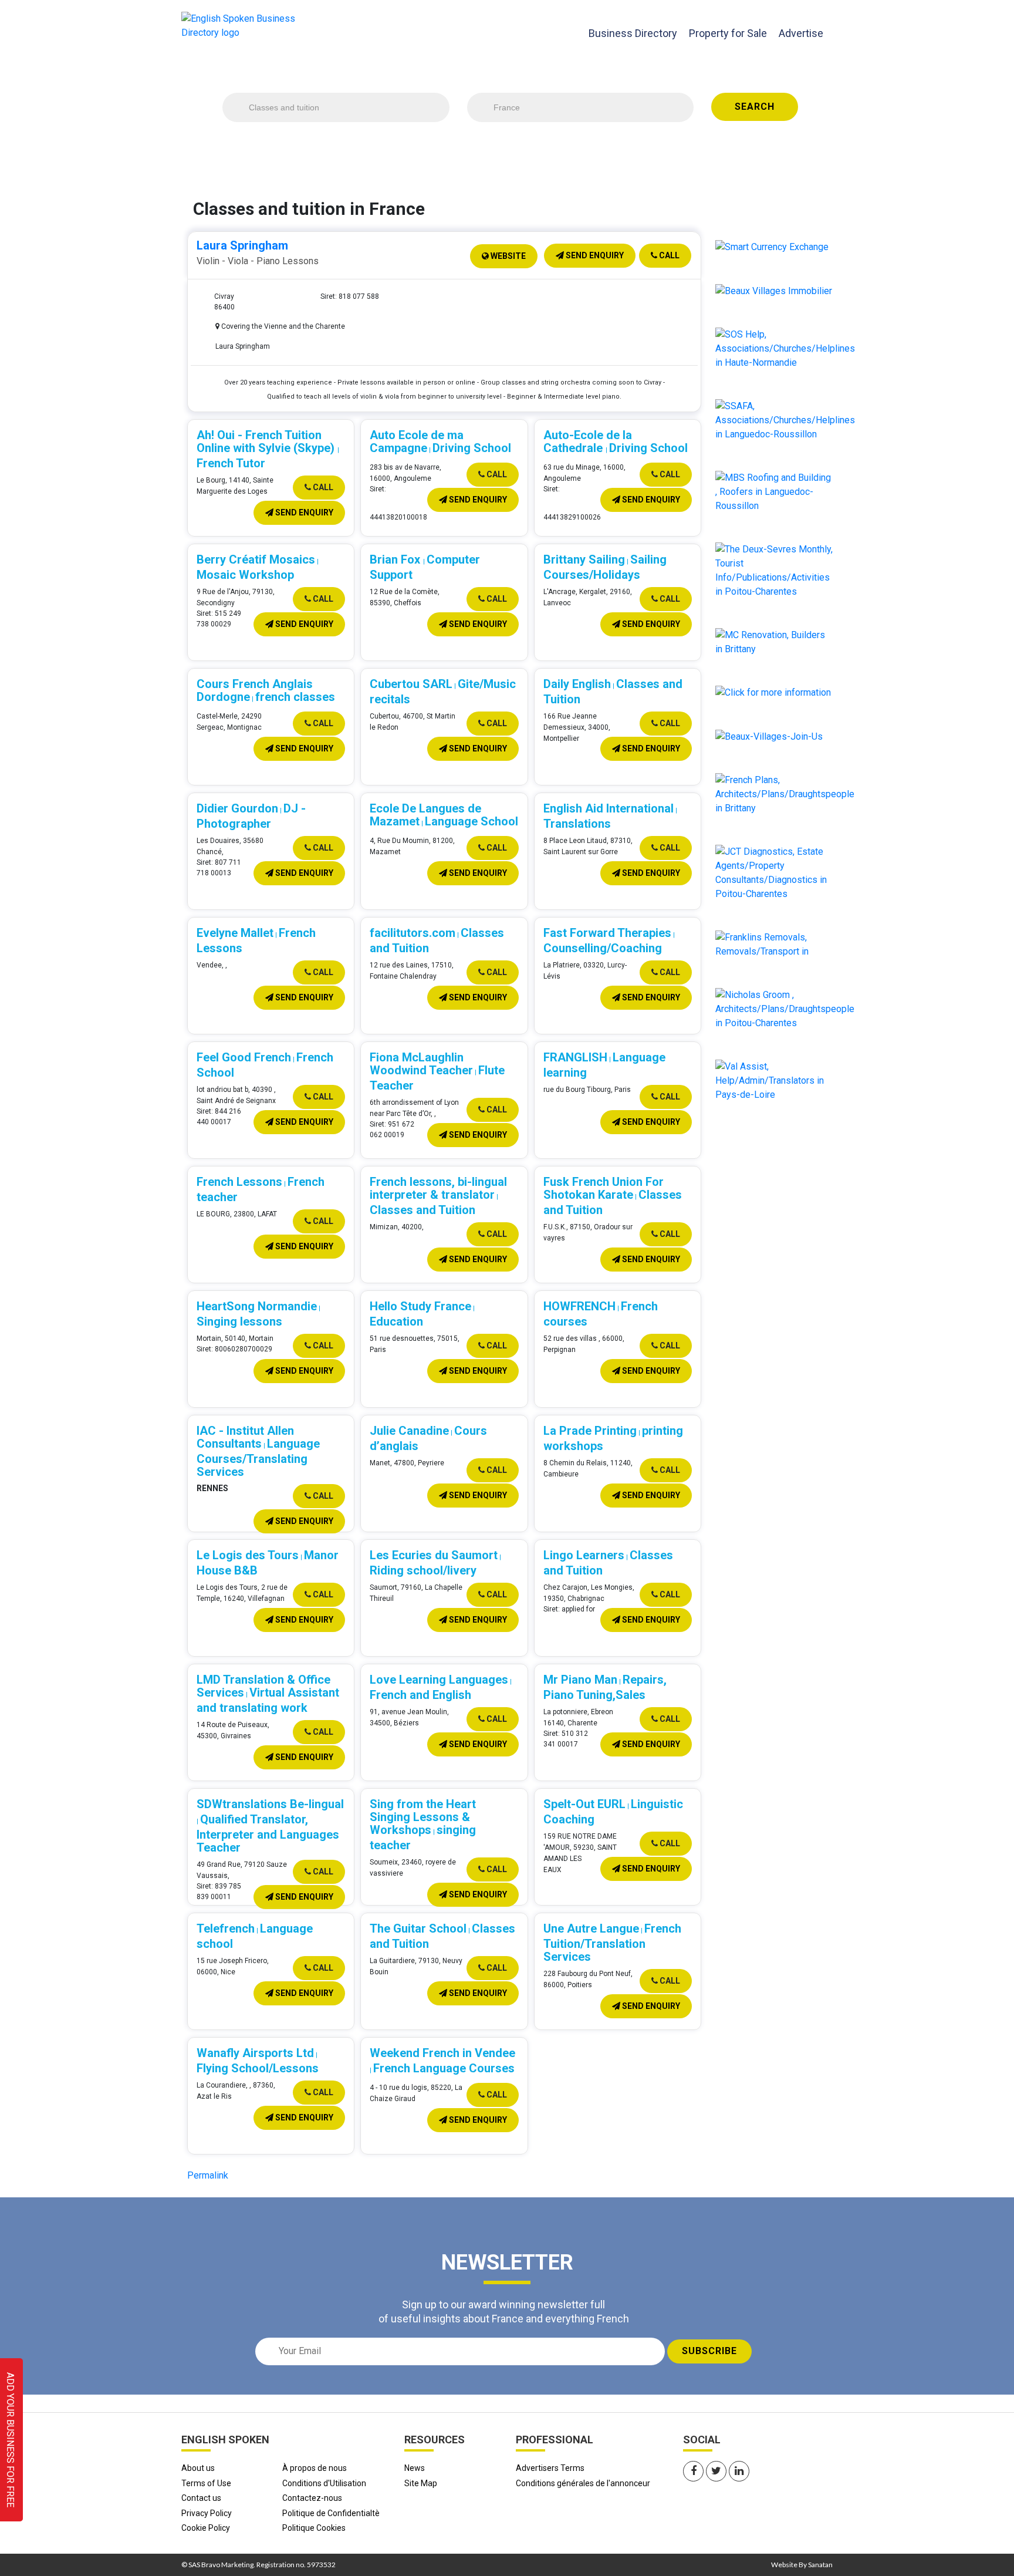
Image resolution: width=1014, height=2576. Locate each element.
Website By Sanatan (802, 2565)
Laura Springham (242, 245)
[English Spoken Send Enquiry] (785, 419)
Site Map (421, 2483)
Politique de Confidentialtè (331, 2513)
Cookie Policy (206, 2528)
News (415, 2468)
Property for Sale (728, 33)
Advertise (801, 33)
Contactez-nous (312, 2498)
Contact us (201, 2498)
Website (507, 256)
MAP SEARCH (555, 152)
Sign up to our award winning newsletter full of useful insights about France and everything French (504, 2311)
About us (198, 2468)
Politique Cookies (314, 2528)
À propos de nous (315, 2468)
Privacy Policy (207, 2513)
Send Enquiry (594, 255)
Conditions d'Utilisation (324, 2483)
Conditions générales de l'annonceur (583, 2483)
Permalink (208, 2175)
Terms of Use (206, 2483)
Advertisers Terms (550, 2468)
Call (668, 255)
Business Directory (633, 33)
